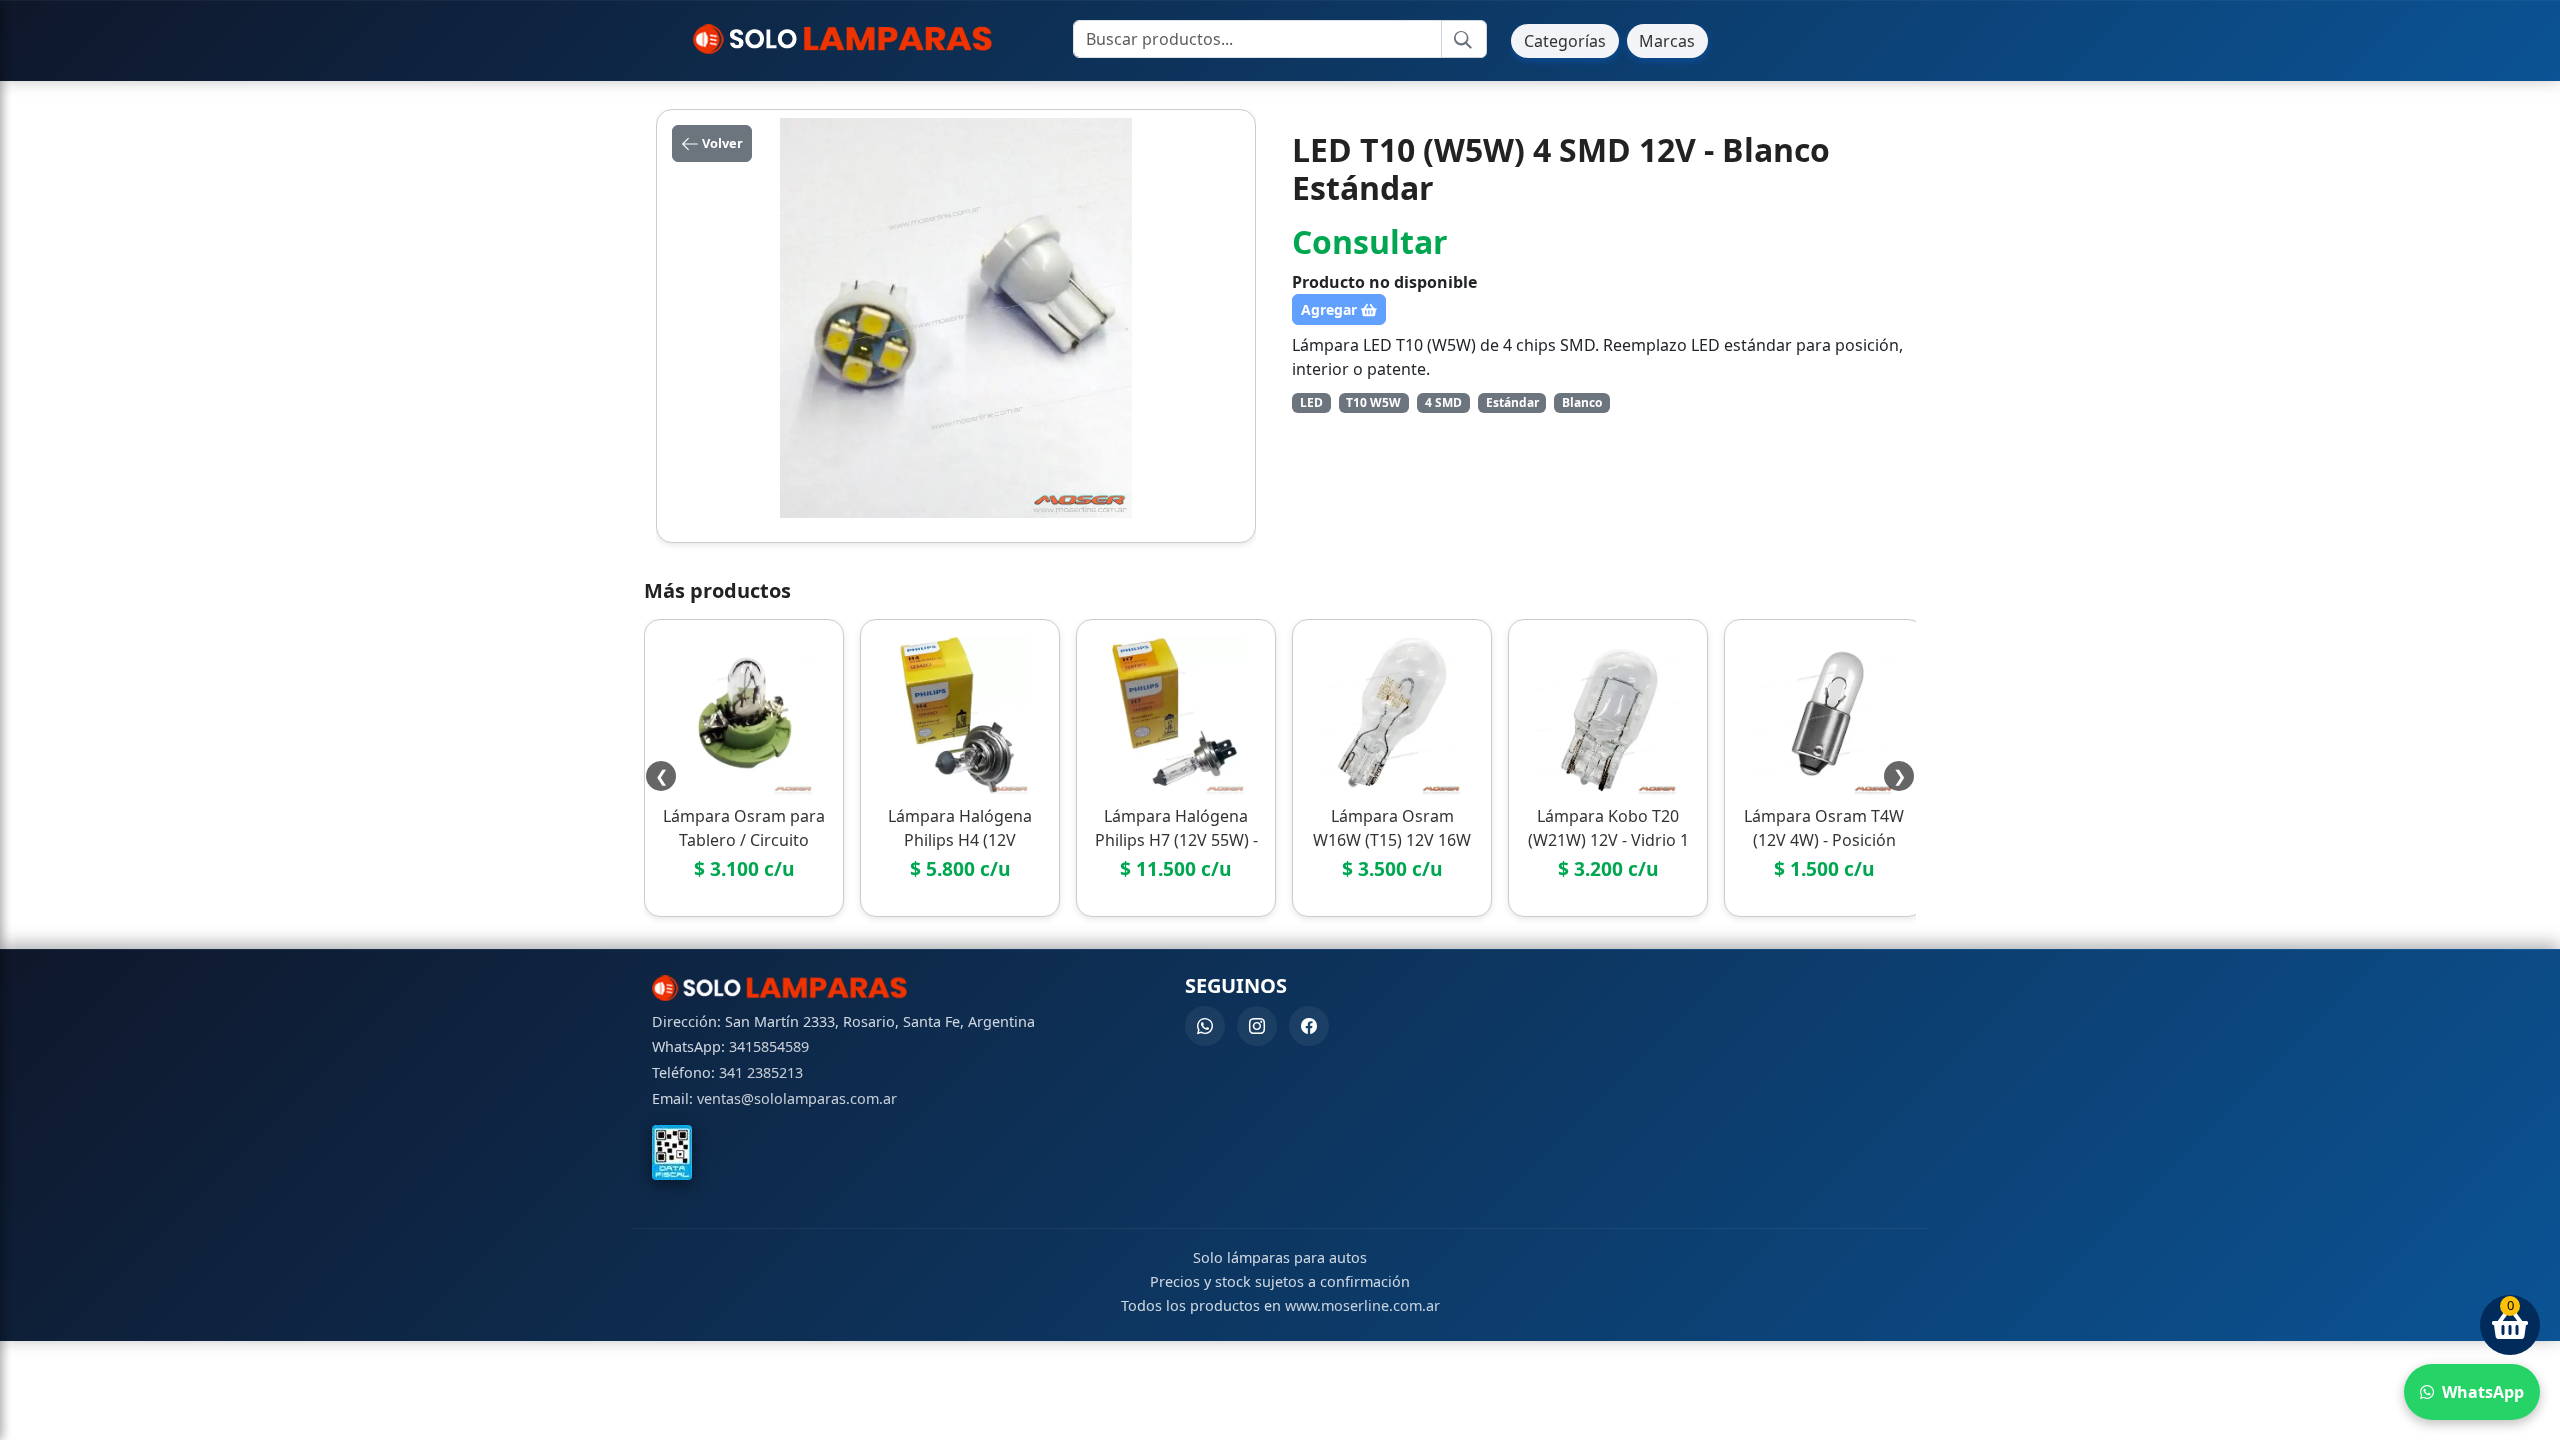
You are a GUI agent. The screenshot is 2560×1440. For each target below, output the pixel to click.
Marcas (1667, 41)
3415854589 (769, 1046)
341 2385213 (761, 1072)
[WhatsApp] (1205, 1026)
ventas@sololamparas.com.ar (797, 1098)
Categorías (1565, 41)
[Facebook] (1309, 1026)
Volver (721, 143)
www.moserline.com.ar (1362, 1305)
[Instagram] (1257, 1026)
